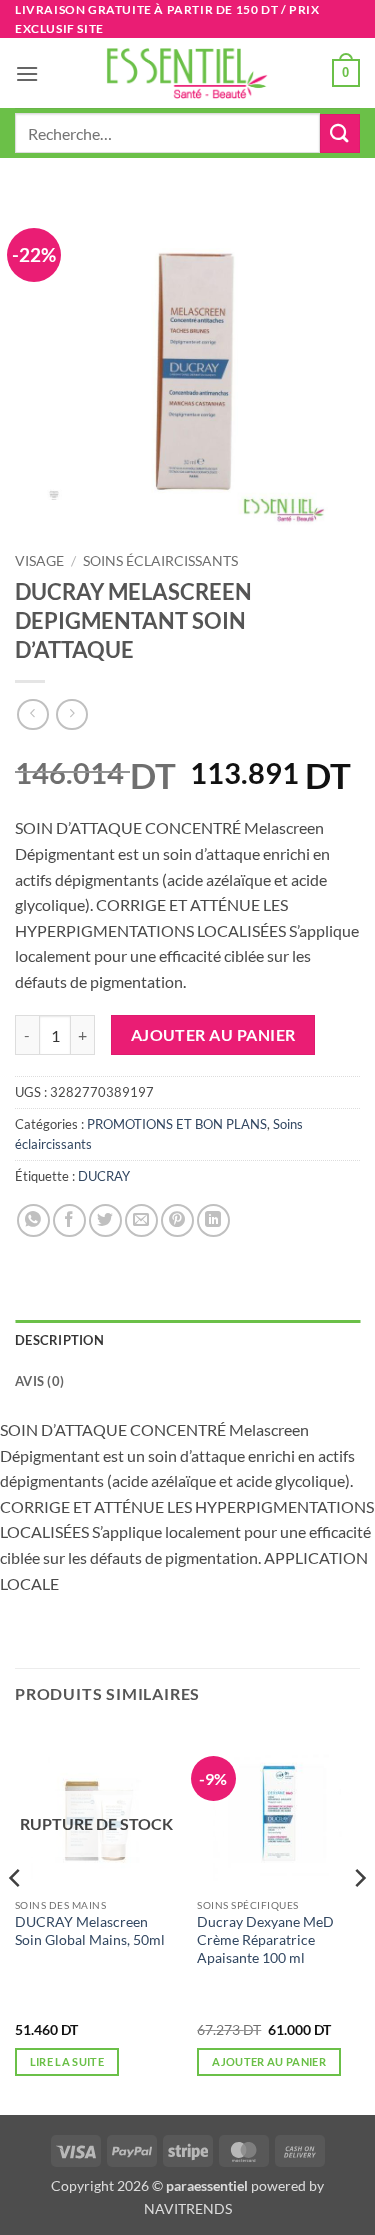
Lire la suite (67, 2061)
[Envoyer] (340, 133)
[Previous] (16, 1918)
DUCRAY (104, 1176)
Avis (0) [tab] (39, 1381)
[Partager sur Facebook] (69, 1220)
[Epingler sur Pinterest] (177, 1220)
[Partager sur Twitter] (105, 1220)
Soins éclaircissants (160, 561)
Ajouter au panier (213, 1035)
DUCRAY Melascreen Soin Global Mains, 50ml (90, 1931)
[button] (27, 73)
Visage (39, 561)
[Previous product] (71, 714)
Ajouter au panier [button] (269, 2061)
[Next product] (32, 714)
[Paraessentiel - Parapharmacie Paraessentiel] (188, 73)
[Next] (359, 1918)
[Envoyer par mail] (141, 1220)
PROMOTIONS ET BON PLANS (177, 1124)
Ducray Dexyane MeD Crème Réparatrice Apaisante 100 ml (265, 1939)
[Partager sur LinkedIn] (213, 1220)
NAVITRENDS (188, 2208)
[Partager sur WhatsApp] (33, 1220)
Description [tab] (59, 1340)
